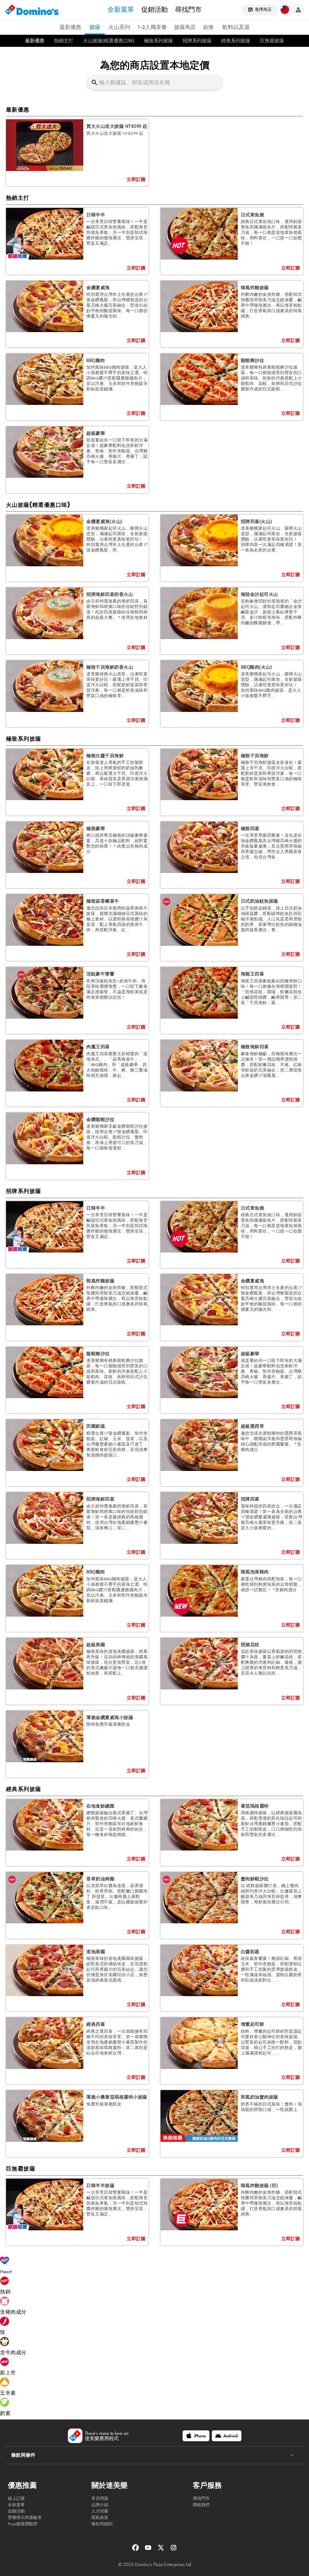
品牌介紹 (100, 2505)
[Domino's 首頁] (32, 10)
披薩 (95, 27)
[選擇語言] (285, 10)
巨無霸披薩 (272, 41)
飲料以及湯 (236, 27)
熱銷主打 (64, 41)
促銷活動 (154, 9)
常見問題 (100, 2498)
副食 (209, 27)
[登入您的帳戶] (298, 10)
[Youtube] (149, 2550)
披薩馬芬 (185, 27)
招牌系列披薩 (197, 41)
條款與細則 (102, 2524)
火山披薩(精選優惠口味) (109, 41)
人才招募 (100, 2511)
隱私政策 (100, 2518)
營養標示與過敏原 (25, 2518)
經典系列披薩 (236, 41)
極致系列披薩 (158, 41)
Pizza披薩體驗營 (23, 2524)
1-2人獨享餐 (152, 27)
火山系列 (119, 27)
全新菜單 (121, 9)
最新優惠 (70, 27)
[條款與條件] (292, 2455)
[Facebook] (136, 2550)
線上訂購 (16, 2498)
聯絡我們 (201, 2505)
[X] (161, 2550)
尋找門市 (188, 9)
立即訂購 (136, 180)
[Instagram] (174, 2550)
